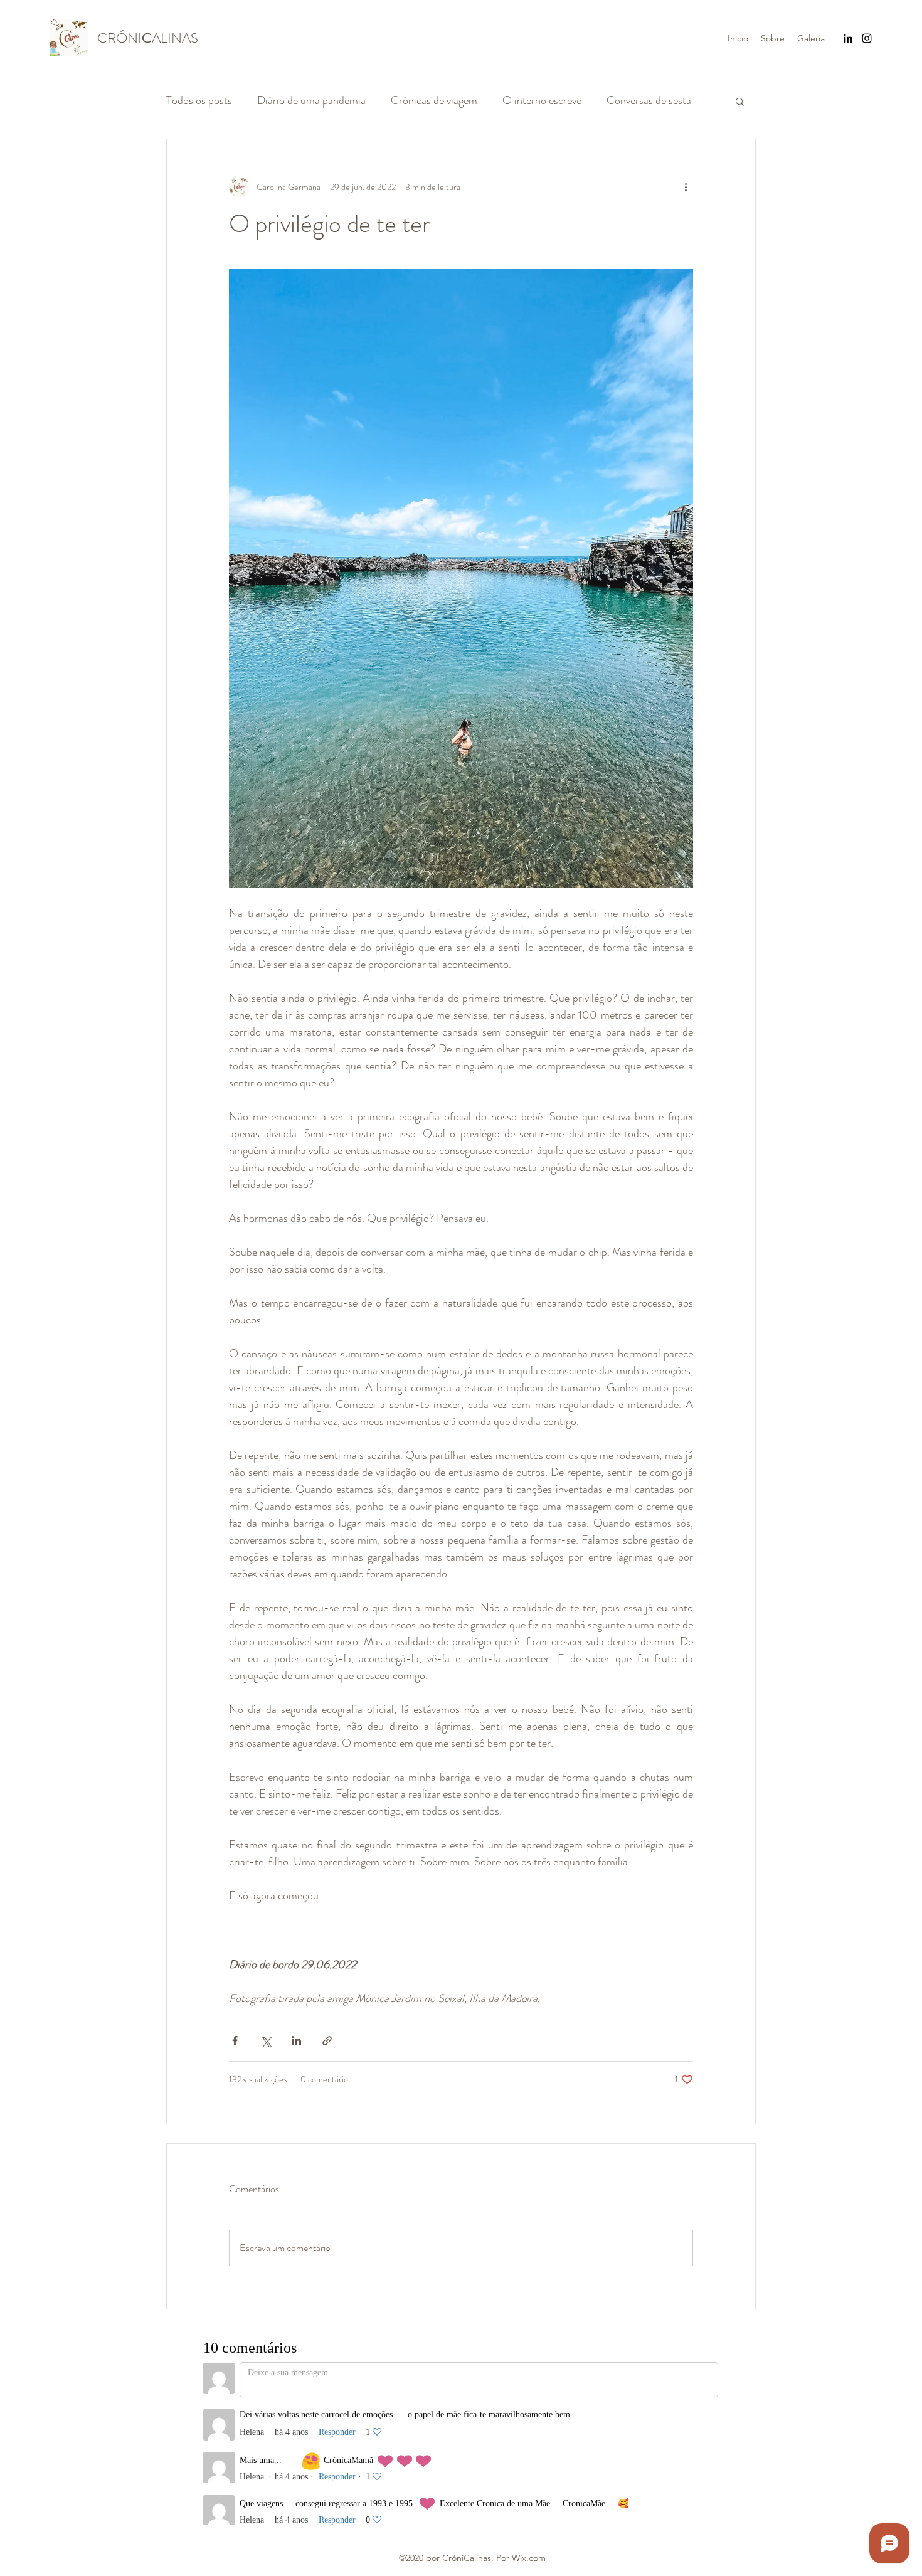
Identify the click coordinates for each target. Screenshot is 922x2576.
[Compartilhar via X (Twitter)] (266, 2041)
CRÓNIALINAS (148, 38)
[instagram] (867, 38)
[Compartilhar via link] (327, 2041)
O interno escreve (542, 100)
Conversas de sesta (649, 100)
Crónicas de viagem (434, 100)
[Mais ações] (686, 187)
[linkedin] (848, 38)
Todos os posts (199, 100)
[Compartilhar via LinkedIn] (296, 2041)
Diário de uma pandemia (311, 100)
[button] (740, 101)
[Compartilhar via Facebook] (235, 2041)
